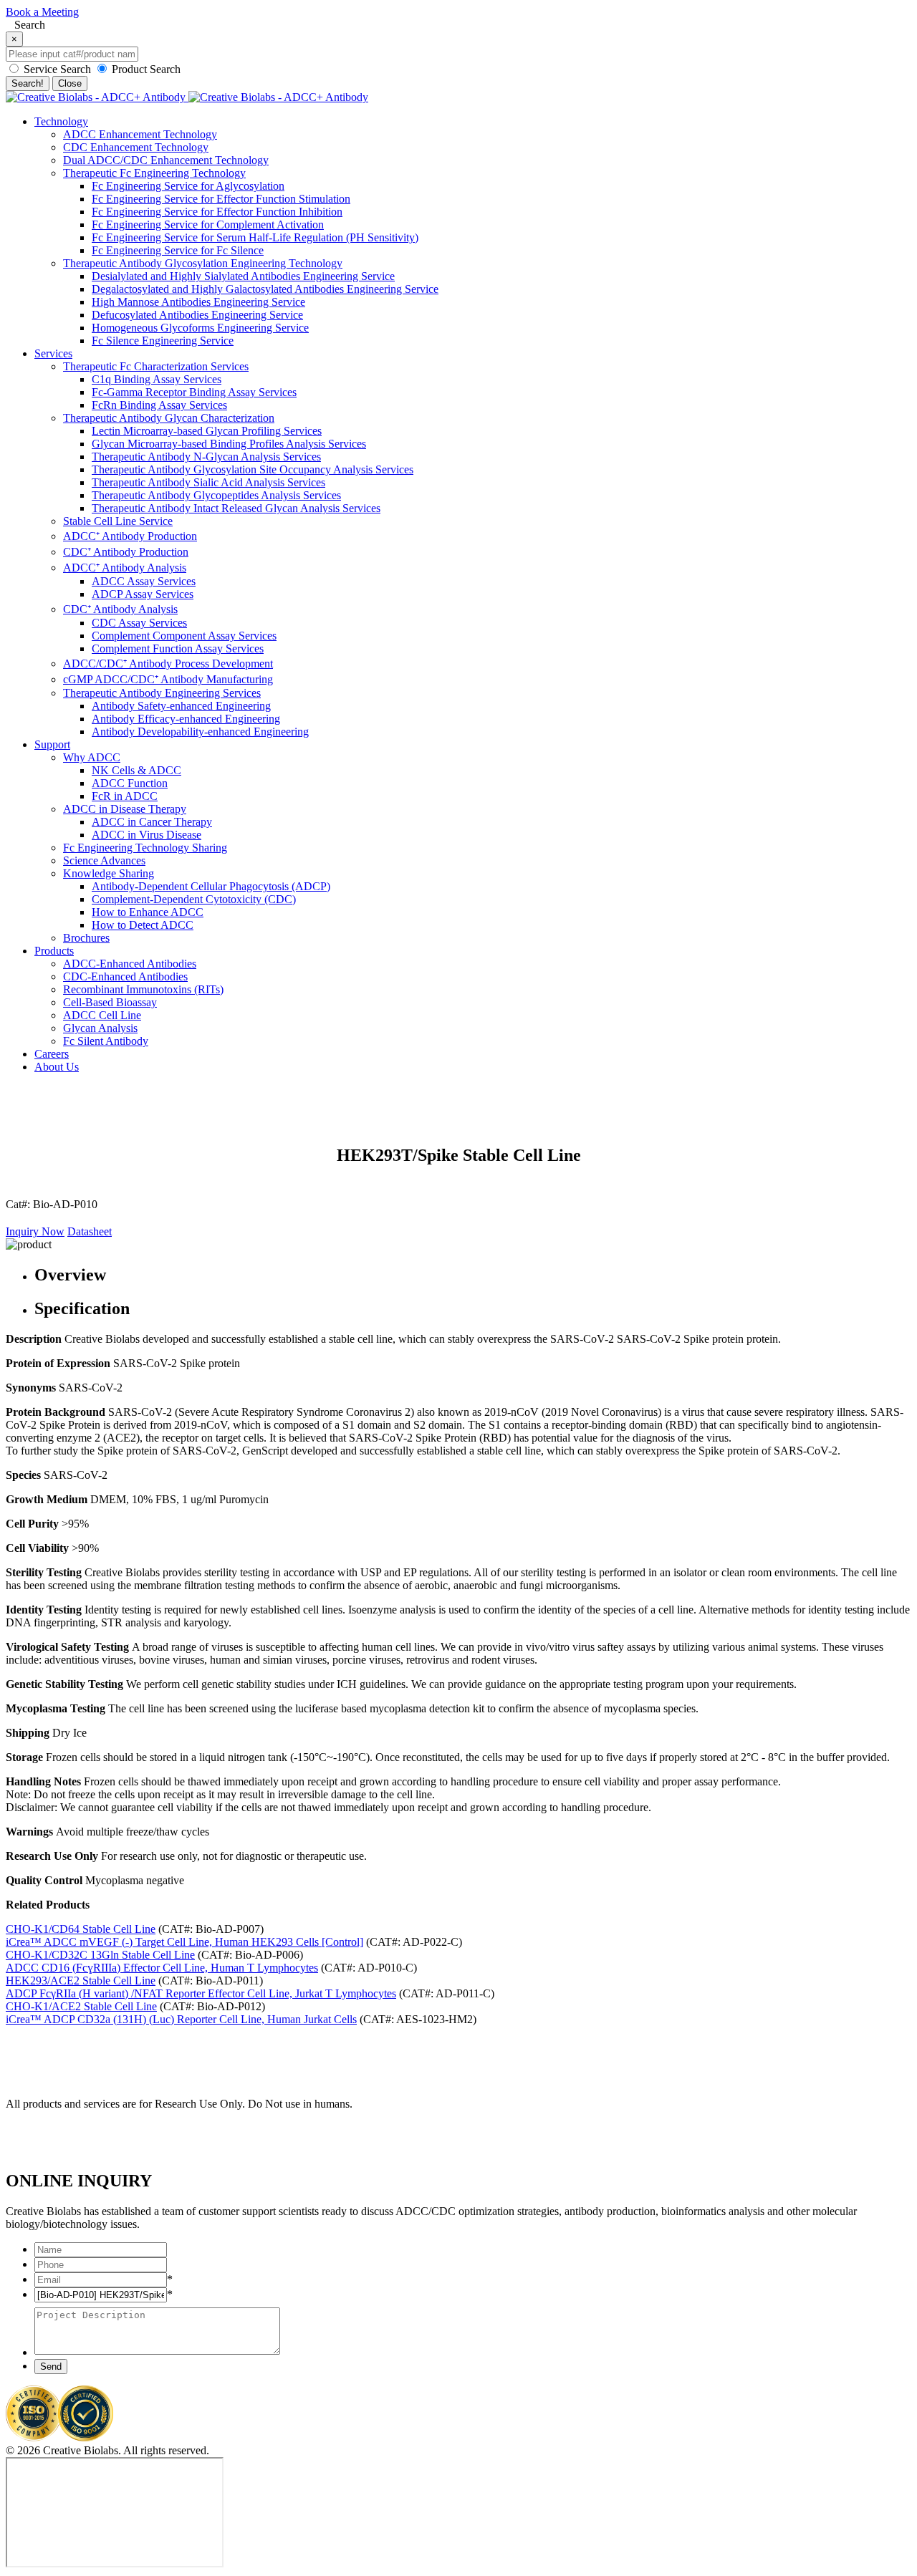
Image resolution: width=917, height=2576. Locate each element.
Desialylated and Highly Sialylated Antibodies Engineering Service (243, 276)
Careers (52, 1054)
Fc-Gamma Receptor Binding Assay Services (194, 392)
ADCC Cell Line (102, 1015)
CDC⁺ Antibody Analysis (120, 609)
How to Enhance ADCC (148, 912)
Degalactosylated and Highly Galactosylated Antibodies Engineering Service (265, 289)
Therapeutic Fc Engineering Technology (154, 173)
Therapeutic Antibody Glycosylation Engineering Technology (203, 263)
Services (53, 353)
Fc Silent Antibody (106, 1041)
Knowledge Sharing (109, 873)
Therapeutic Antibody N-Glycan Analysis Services (206, 457)
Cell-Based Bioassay (110, 1002)
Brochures (86, 938)
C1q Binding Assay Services (157, 379)
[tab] (473, 1275)
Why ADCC (92, 757)
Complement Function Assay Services (178, 648)
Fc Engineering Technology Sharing (145, 848)
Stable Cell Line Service (118, 521)
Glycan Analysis (100, 1028)
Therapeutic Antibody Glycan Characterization (169, 418)
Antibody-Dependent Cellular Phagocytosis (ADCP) (211, 886)
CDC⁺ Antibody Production (126, 552)
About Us (57, 1067)
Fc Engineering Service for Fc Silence (178, 250)
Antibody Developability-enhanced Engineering (200, 732)
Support (52, 744)
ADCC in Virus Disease (147, 835)
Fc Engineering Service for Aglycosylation (188, 186)
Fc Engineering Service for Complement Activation (208, 225)
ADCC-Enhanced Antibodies (130, 964)
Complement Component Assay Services (184, 636)
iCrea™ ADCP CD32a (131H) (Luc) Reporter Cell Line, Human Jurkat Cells (181, 2019)
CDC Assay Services (139, 623)
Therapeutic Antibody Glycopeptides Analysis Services (216, 495)
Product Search (145, 69)
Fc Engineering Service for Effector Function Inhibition (217, 212)
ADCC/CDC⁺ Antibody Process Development (168, 664)
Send (51, 2367)
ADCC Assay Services (144, 581)
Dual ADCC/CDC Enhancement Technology (166, 160)
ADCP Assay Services (143, 594)
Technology (61, 121)
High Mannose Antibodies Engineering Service (198, 302)
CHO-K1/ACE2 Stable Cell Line (81, 2006)
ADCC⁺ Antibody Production (130, 536)
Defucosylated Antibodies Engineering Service (197, 315)
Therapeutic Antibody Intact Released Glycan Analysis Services (236, 508)
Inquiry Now (35, 1231)
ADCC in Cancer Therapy (152, 822)
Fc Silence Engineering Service (163, 341)
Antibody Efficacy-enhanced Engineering (186, 719)
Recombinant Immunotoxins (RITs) (143, 989)
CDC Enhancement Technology (136, 147)
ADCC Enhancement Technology (140, 134)
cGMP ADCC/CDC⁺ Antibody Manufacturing (168, 679)
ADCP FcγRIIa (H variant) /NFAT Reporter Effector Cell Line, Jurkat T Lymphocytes (201, 1993)
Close (70, 83)
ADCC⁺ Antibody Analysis (125, 568)
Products (54, 951)
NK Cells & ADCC (136, 770)
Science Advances (104, 860)
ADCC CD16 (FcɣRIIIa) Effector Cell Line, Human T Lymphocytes (162, 1968)
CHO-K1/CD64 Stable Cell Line (81, 1929)
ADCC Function (130, 783)
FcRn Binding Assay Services (159, 405)
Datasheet (90, 1231)
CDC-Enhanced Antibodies (125, 976)
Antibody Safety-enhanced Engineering (181, 706)
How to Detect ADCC (143, 925)
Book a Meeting (42, 12)
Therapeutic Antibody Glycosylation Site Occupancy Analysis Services (253, 469)
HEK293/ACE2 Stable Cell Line (81, 1981)
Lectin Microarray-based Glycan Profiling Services (207, 431)
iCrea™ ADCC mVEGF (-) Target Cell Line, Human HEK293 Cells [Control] (184, 1942)
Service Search (57, 69)
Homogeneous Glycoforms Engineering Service (200, 328)
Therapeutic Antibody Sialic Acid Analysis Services (208, 482)
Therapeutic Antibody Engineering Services (162, 693)
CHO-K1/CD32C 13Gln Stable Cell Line (100, 1955)
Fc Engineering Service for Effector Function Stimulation (221, 199)
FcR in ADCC (125, 796)
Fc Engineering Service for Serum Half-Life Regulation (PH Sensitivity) (255, 237)
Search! (28, 83)
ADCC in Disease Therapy (125, 809)
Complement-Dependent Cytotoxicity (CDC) (194, 899)
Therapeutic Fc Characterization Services (156, 366)
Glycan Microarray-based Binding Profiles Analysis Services (229, 444)
